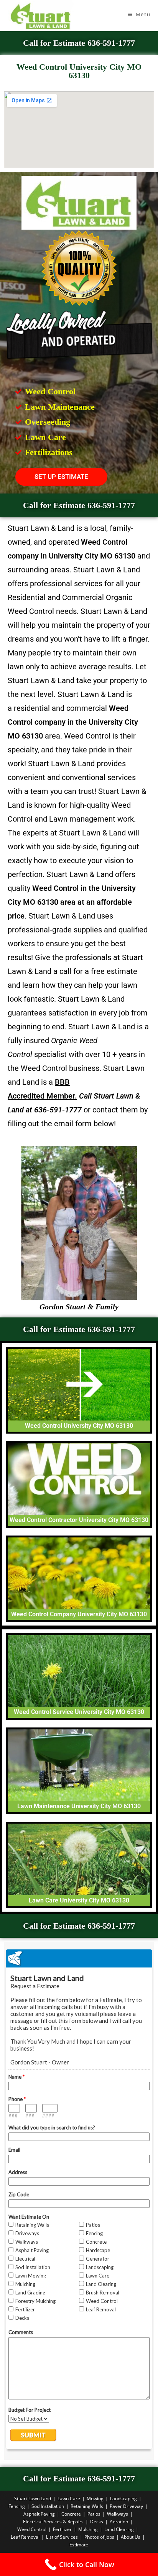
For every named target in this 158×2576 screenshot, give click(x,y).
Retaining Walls (87, 2506)
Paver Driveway (126, 2506)
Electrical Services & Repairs (53, 2522)
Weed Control (32, 2529)
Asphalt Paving (39, 2514)
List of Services (62, 2537)
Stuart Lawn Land (33, 2498)
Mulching (88, 2529)
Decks (97, 2522)
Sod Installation (48, 2506)
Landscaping (123, 2498)
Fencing (17, 2506)
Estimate (79, 2545)
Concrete (71, 2514)
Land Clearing (119, 2529)
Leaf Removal (25, 2537)
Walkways (118, 2514)
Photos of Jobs (99, 2537)
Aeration (119, 2522)
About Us (131, 2537)
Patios (94, 2514)
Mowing (95, 2498)
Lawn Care (69, 2498)
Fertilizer (62, 2529)
